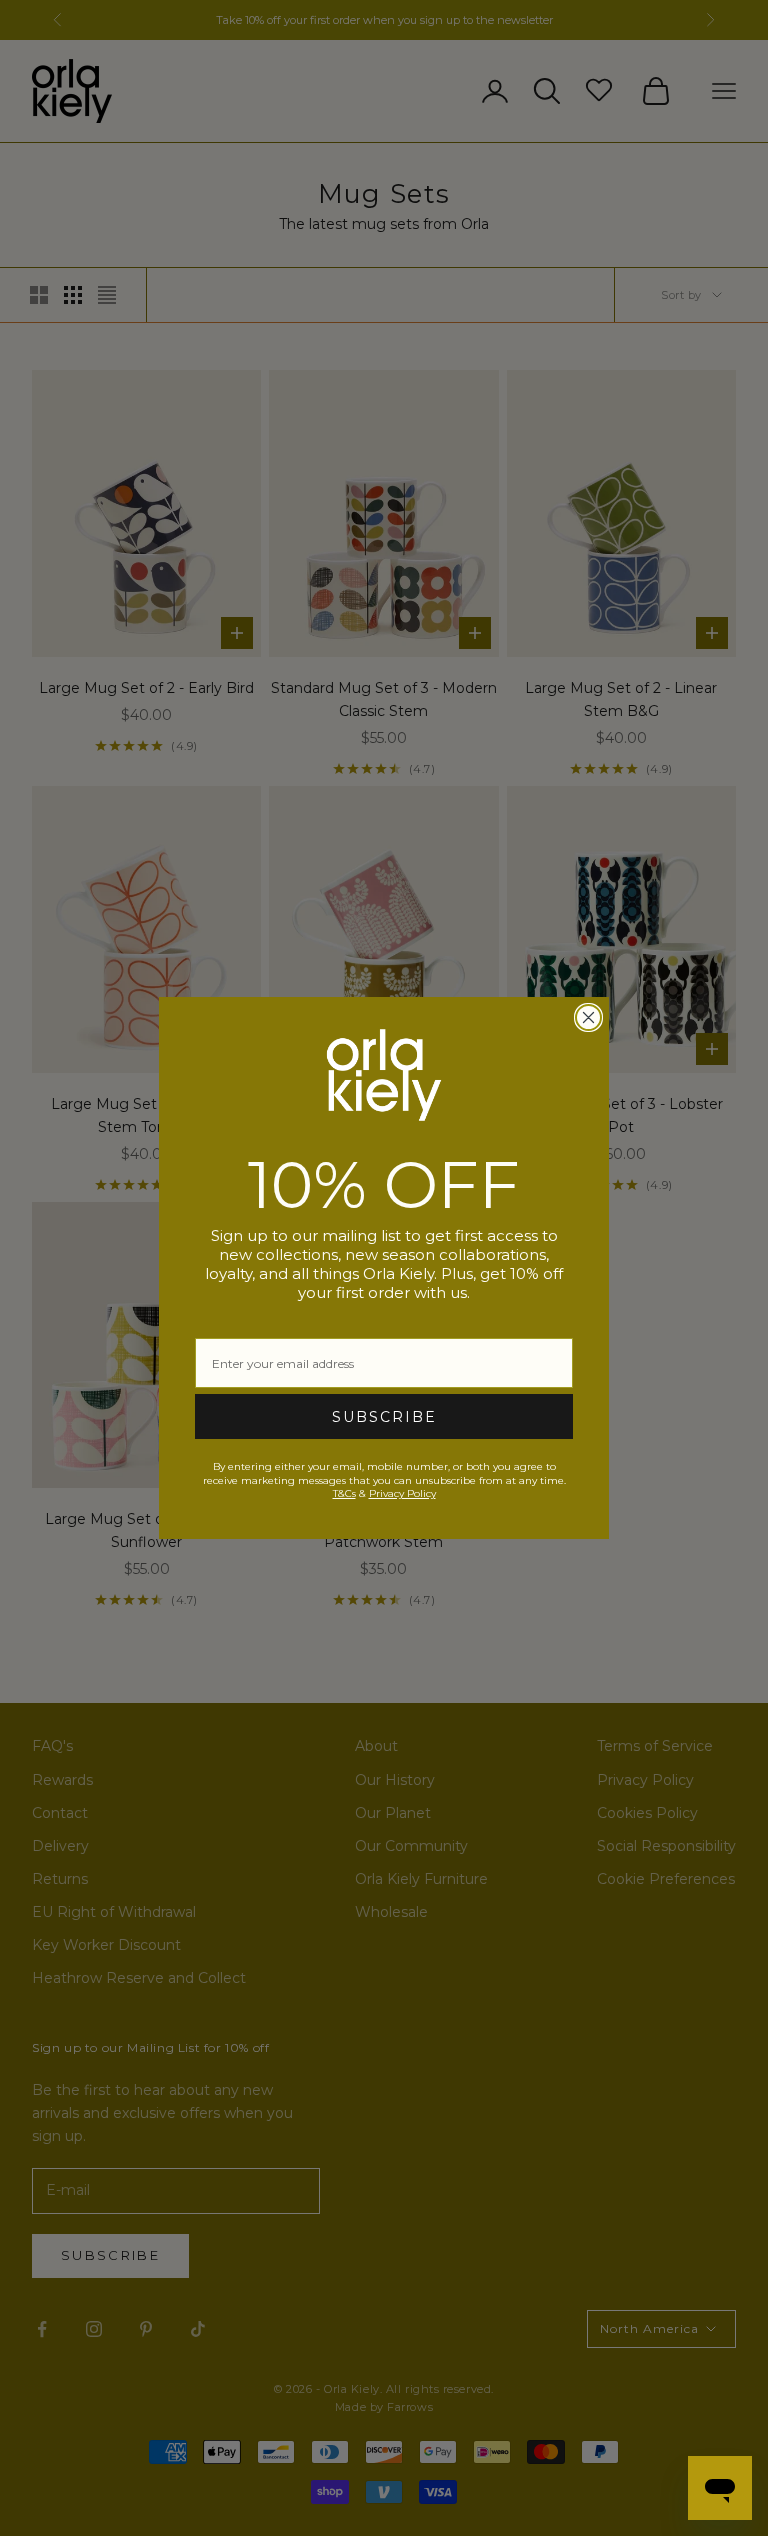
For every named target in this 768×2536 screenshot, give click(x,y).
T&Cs (344, 1493)
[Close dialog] (588, 1017)
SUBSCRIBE (384, 1417)
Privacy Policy (402, 1493)
